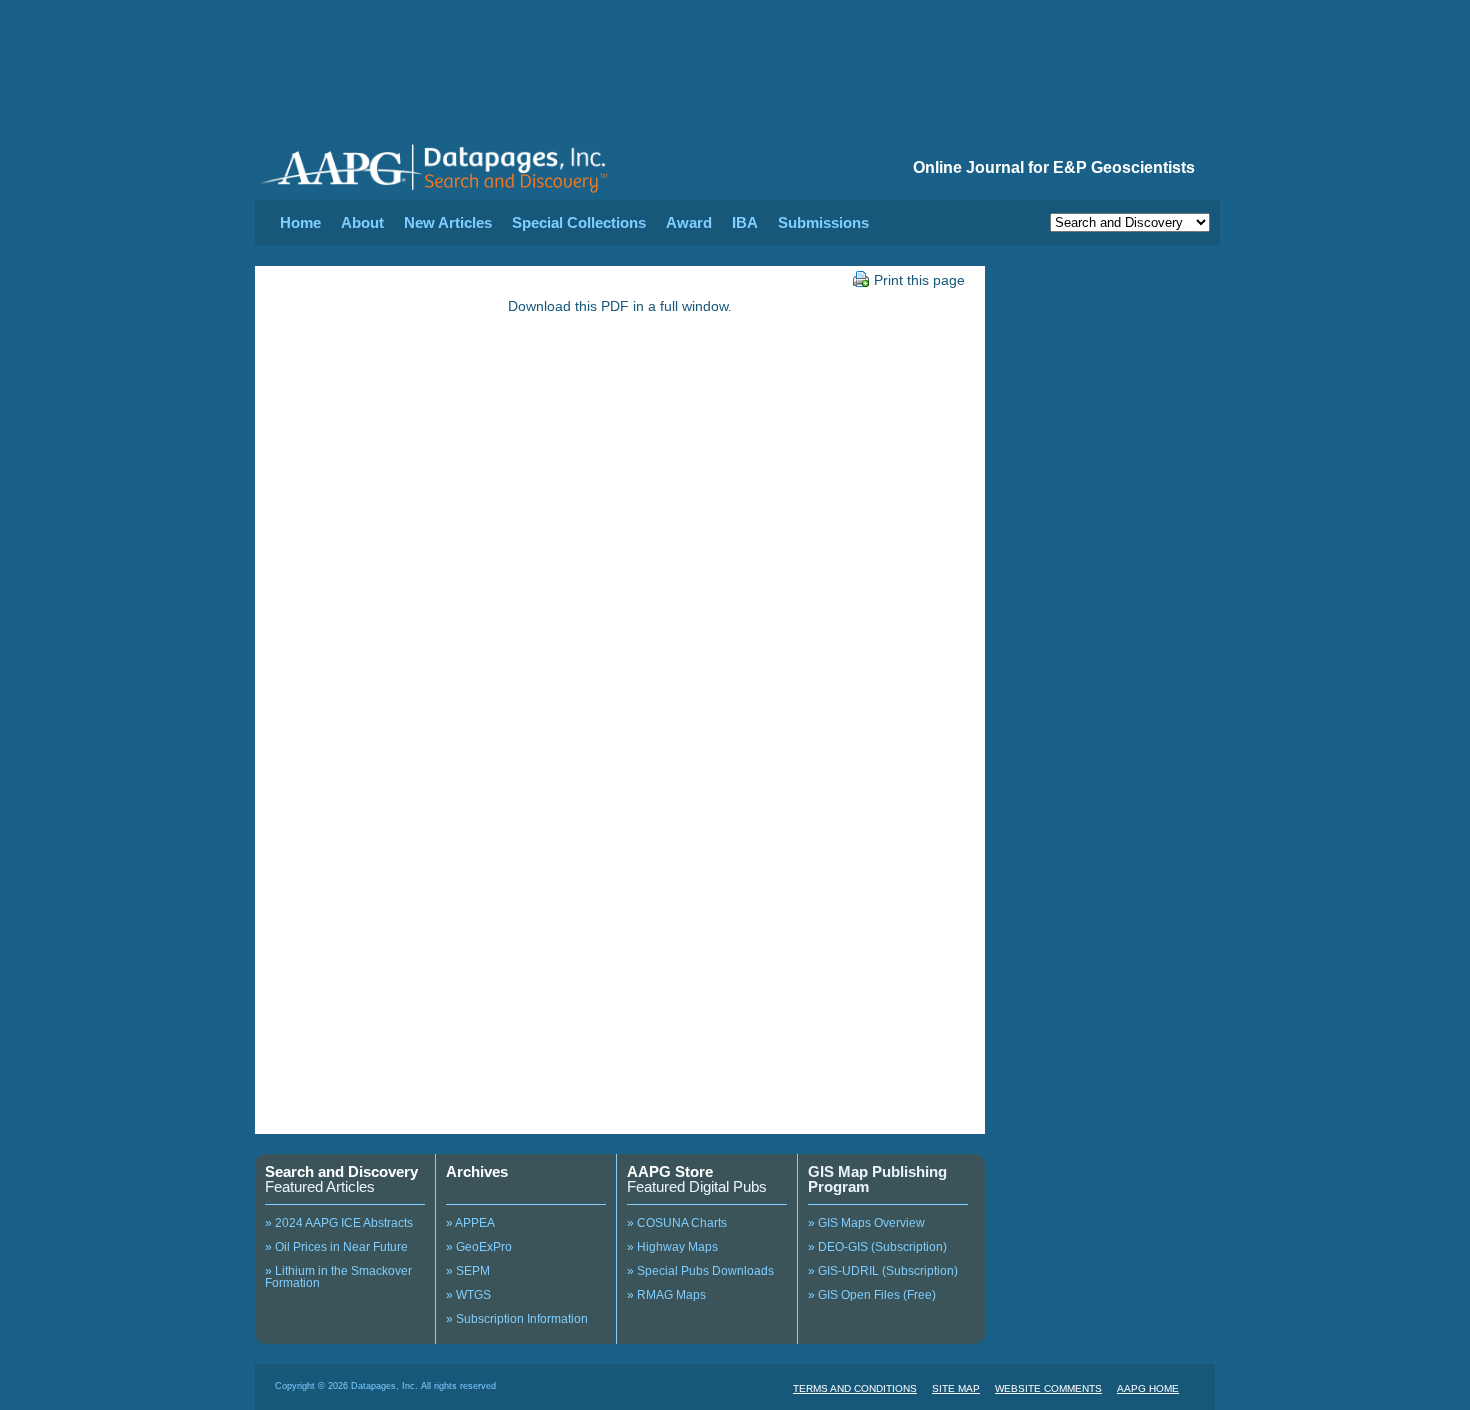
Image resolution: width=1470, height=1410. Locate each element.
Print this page (919, 280)
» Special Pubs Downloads (700, 1271)
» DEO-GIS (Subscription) (877, 1247)
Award (689, 222)
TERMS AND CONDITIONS (855, 1388)
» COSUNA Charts (677, 1223)
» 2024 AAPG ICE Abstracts (339, 1223)
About (362, 222)
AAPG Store (670, 1171)
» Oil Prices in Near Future (336, 1247)
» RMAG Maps (666, 1295)
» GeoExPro (479, 1247)
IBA (745, 222)
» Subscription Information (517, 1319)
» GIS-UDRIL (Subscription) (883, 1271)
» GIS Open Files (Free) (872, 1295)
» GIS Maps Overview (866, 1223)
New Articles (448, 222)
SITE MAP (956, 1388)
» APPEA (470, 1223)
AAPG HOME (1148, 1388)
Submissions (823, 222)
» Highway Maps (672, 1247)
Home (300, 222)
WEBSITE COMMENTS (1048, 1388)
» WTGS (468, 1295)
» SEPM (468, 1271)
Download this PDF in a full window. (620, 306)
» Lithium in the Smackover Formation (338, 1277)
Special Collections (579, 222)
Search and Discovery (341, 1171)
